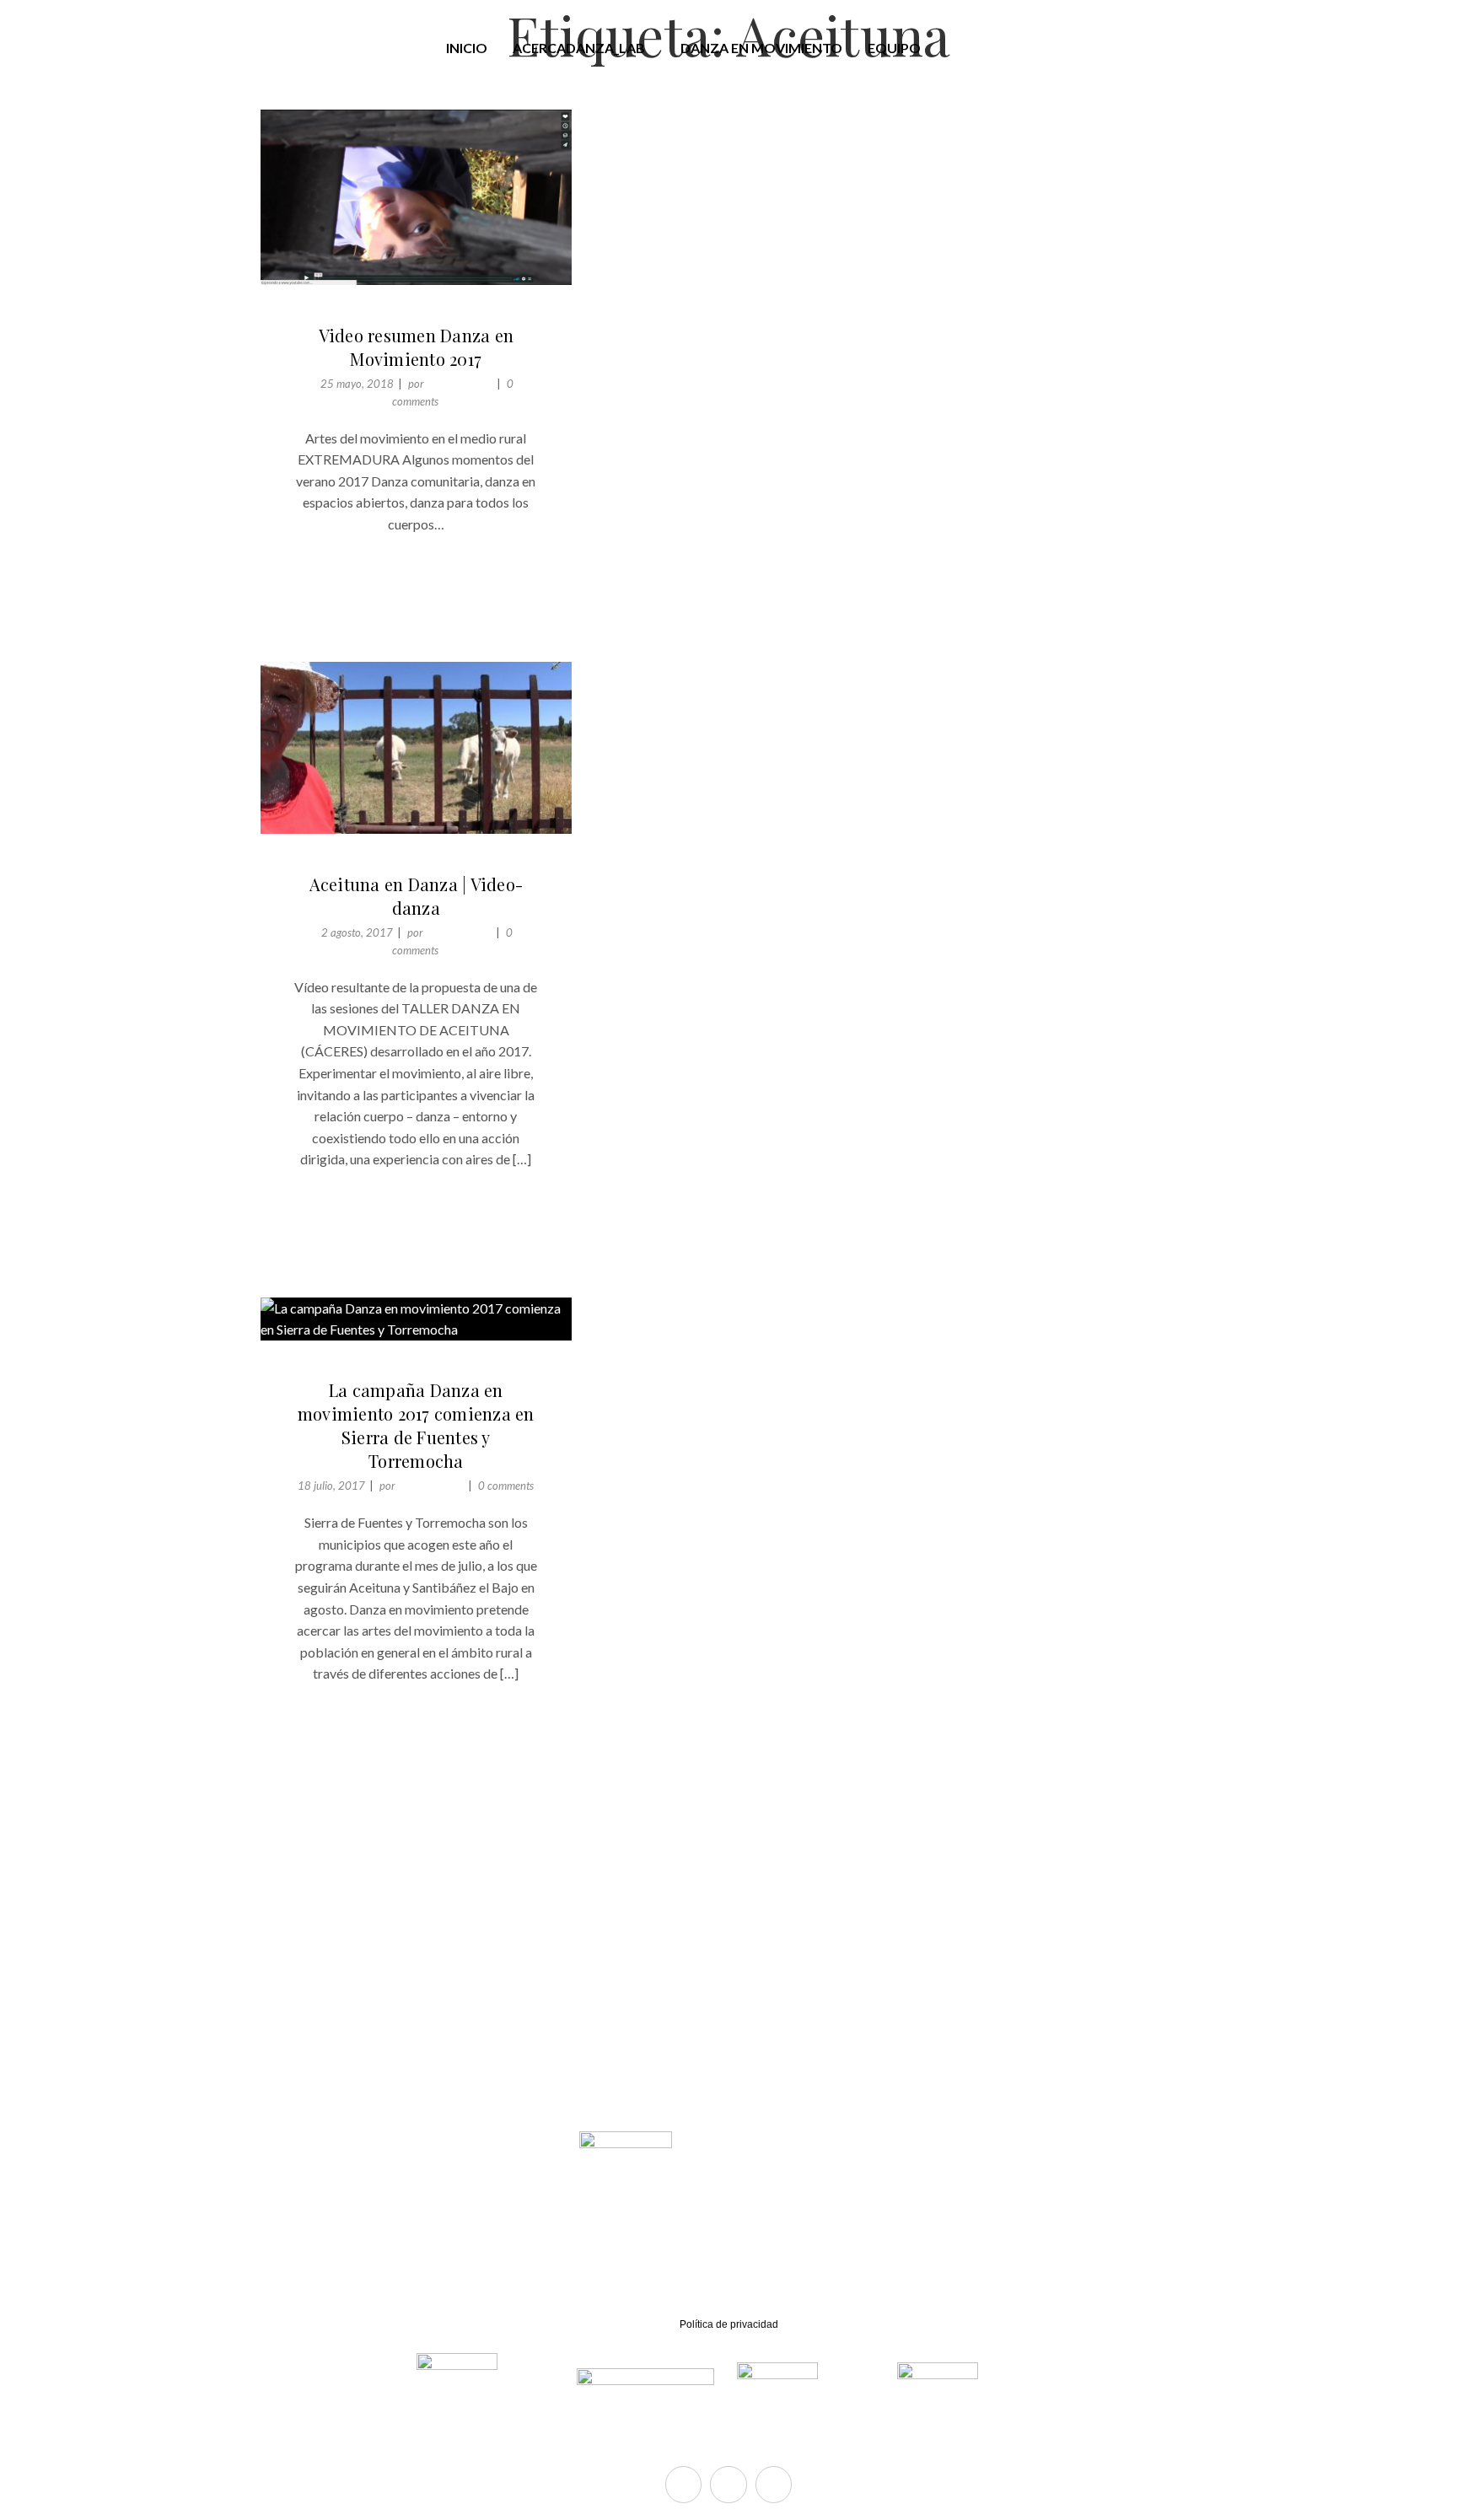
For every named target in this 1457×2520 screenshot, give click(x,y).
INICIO (467, 48)
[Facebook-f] (683, 2484)
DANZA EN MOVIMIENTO (761, 48)
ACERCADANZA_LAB (579, 48)
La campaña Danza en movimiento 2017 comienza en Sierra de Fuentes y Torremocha (416, 1425)
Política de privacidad (729, 2324)
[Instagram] (728, 2484)
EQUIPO (894, 48)
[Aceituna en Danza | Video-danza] (416, 748)
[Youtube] (774, 2484)
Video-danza (460, 862)
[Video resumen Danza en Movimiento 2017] (416, 197)
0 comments (506, 1486)
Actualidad (358, 314)
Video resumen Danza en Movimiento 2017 (417, 347)
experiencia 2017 (460, 314)
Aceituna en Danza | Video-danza (417, 896)
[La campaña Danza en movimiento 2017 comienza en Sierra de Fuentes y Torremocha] (416, 1319)
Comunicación (460, 384)
